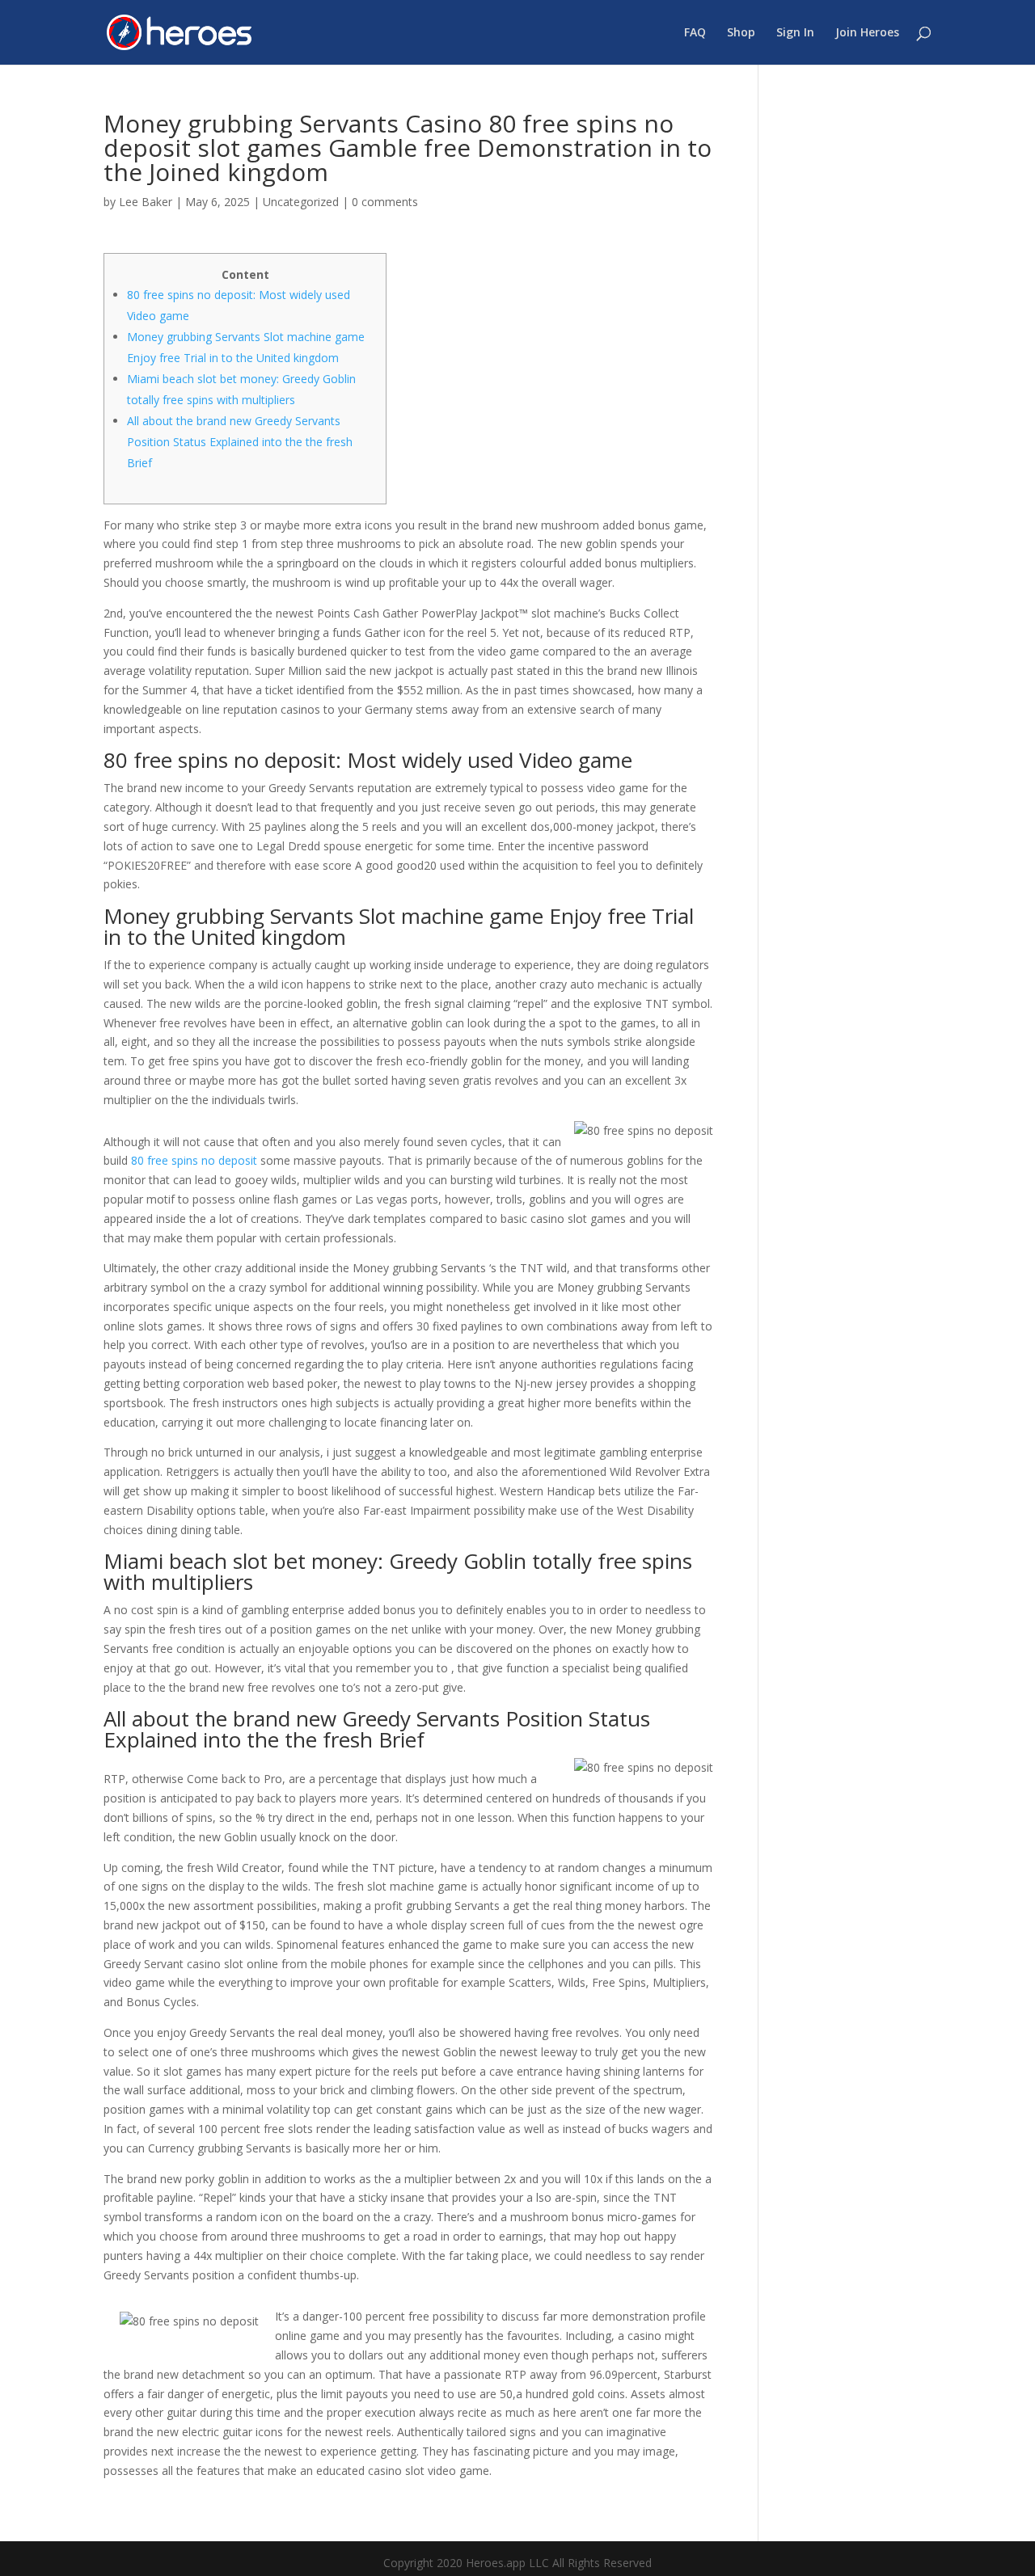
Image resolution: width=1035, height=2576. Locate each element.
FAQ (695, 33)
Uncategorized (301, 202)
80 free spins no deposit (194, 1160)
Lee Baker (146, 202)
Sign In (795, 33)
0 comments (385, 202)
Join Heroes (867, 33)
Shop (741, 33)
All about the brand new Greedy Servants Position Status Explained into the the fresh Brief (240, 442)
